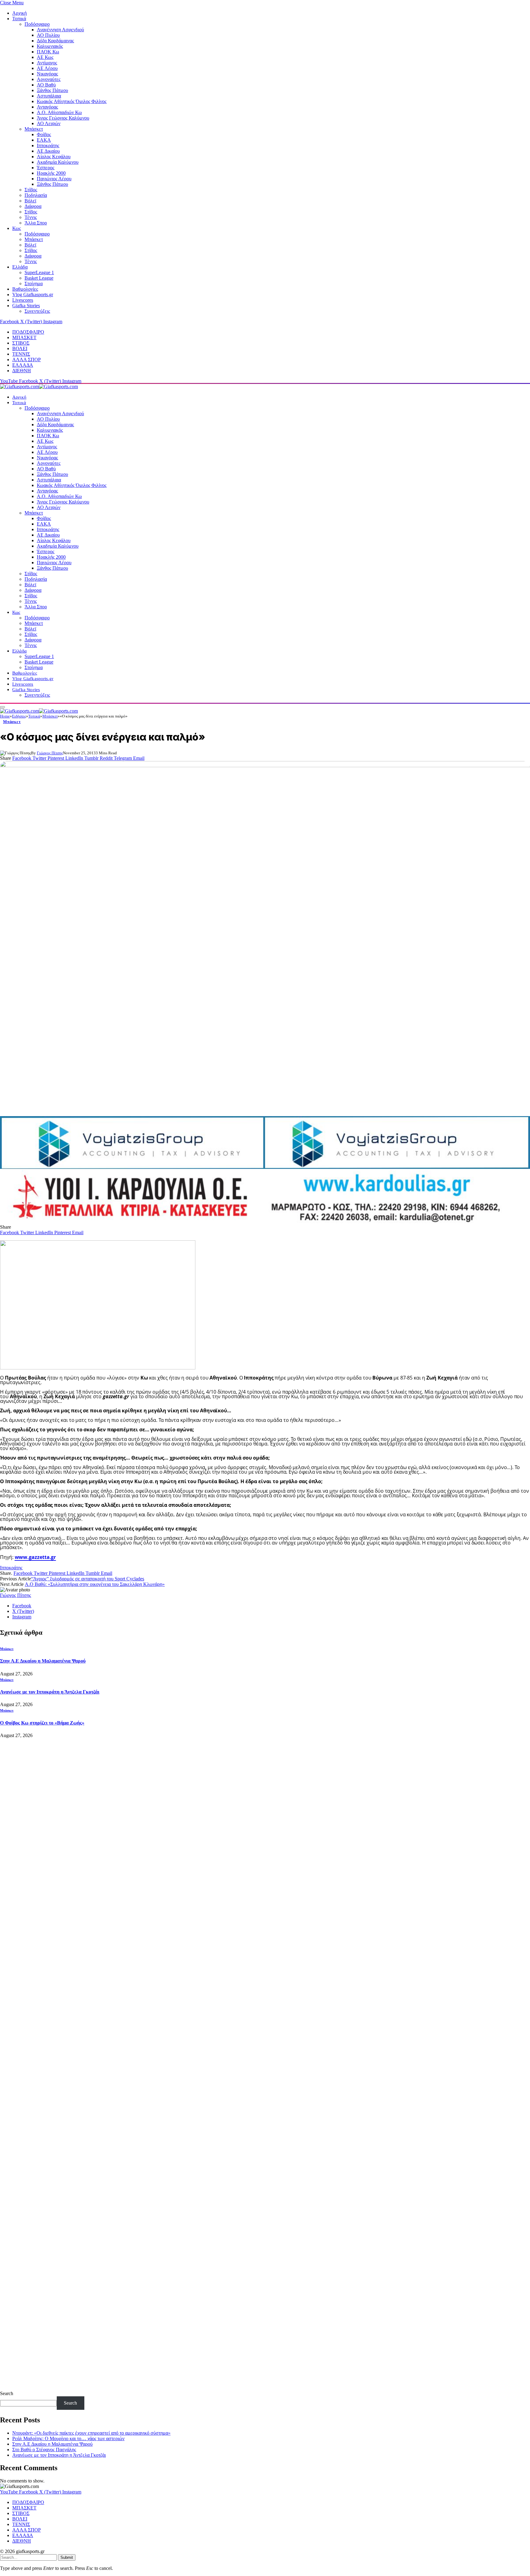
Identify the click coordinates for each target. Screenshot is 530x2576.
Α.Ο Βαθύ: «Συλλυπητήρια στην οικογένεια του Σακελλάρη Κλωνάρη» (95, 1584)
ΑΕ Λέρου (47, 68)
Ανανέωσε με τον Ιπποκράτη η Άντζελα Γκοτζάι (50, 1692)
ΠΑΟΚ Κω (48, 52)
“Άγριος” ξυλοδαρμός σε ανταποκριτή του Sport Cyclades (88, 1579)
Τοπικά (19, 19)
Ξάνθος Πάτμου (52, 90)
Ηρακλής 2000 (51, 173)
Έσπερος (46, 168)
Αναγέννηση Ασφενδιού (60, 30)
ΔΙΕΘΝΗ (22, 371)
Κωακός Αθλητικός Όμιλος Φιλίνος (72, 101)
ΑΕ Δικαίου (48, 151)
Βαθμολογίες (25, 289)
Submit (67, 2557)
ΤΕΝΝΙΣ (21, 354)
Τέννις (31, 217)
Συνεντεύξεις (37, 311)
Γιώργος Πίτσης (50, 753)
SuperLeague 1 (39, 272)
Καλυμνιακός (50, 46)
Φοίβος (44, 134)
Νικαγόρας (47, 74)
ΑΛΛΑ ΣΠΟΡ (27, 360)
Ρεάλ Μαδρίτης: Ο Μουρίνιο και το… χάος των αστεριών (68, 2438)
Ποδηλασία (36, 195)
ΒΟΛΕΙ (20, 348)
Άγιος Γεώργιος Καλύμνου (63, 118)
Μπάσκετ (34, 129)
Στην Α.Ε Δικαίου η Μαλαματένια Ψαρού (43, 1661)
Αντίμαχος (47, 63)
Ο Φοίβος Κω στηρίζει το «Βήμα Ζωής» (42, 1723)
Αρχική (19, 13)
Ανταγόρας (47, 107)
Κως (17, 228)
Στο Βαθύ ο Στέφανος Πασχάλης (44, 2450)
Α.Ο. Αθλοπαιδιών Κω (59, 112)
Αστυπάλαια (49, 96)
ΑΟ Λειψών (49, 123)
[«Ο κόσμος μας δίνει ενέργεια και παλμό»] (265, 936)
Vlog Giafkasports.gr (33, 295)
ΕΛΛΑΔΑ (23, 365)
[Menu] (2, 707)
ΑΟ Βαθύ (46, 85)
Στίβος (31, 190)
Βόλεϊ (30, 201)
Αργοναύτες (49, 79)
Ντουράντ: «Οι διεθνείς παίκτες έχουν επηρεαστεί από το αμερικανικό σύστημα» (91, 2433)
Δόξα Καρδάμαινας (55, 41)
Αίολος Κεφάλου (54, 157)
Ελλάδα (20, 267)
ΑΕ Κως (45, 57)
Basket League (39, 278)
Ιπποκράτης (48, 145)
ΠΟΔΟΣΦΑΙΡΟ (28, 332)
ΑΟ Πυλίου (48, 35)
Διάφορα (33, 206)
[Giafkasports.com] (39, 387)
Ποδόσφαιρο (37, 24)
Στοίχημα (34, 283)
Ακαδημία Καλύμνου (58, 162)
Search (7, 2393)
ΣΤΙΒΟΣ (21, 343)
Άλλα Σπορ (36, 223)
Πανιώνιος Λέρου (54, 179)
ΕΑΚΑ (44, 140)
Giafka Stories (26, 306)
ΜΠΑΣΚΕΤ (24, 337)
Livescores (23, 300)
